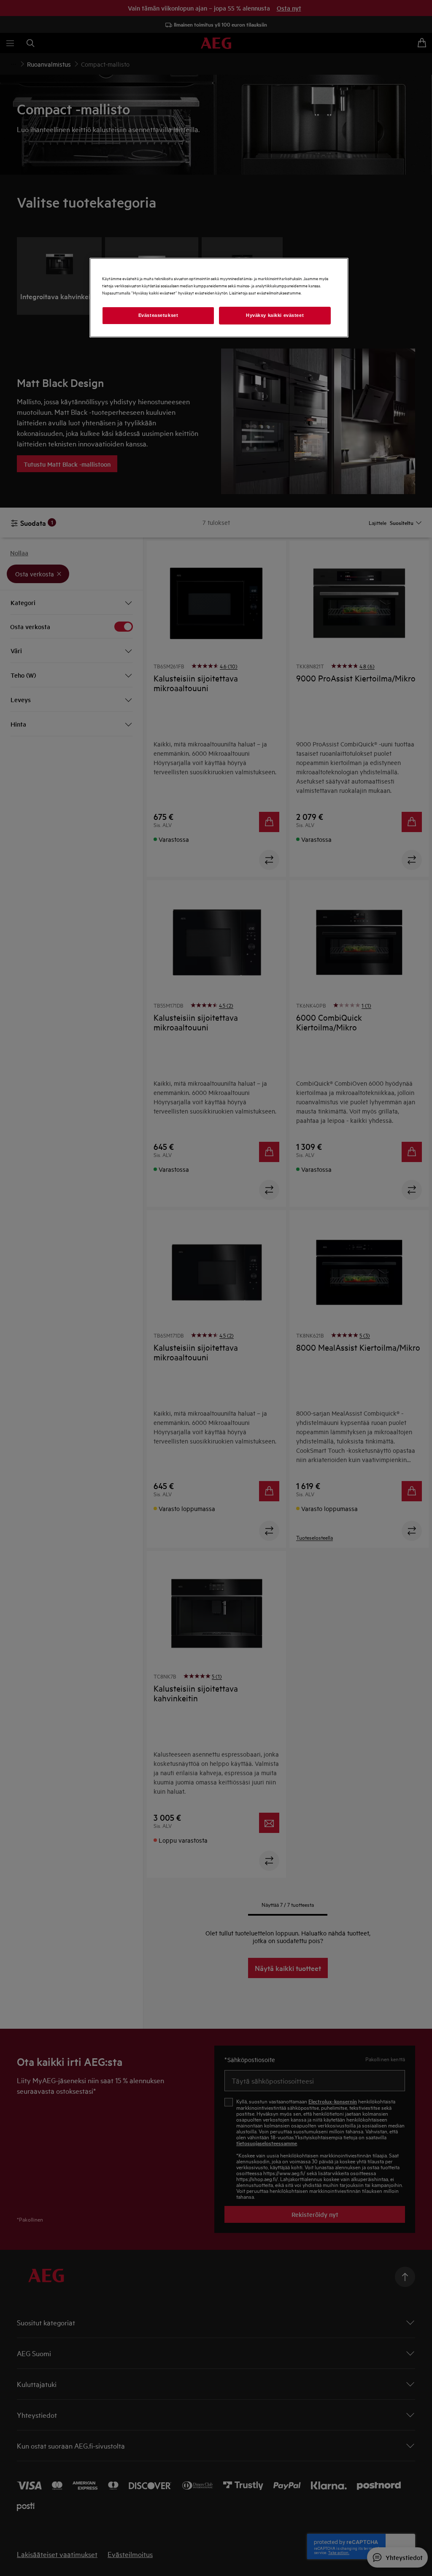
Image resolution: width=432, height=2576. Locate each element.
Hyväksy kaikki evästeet (275, 315)
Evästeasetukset (158, 315)
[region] (219, 298)
